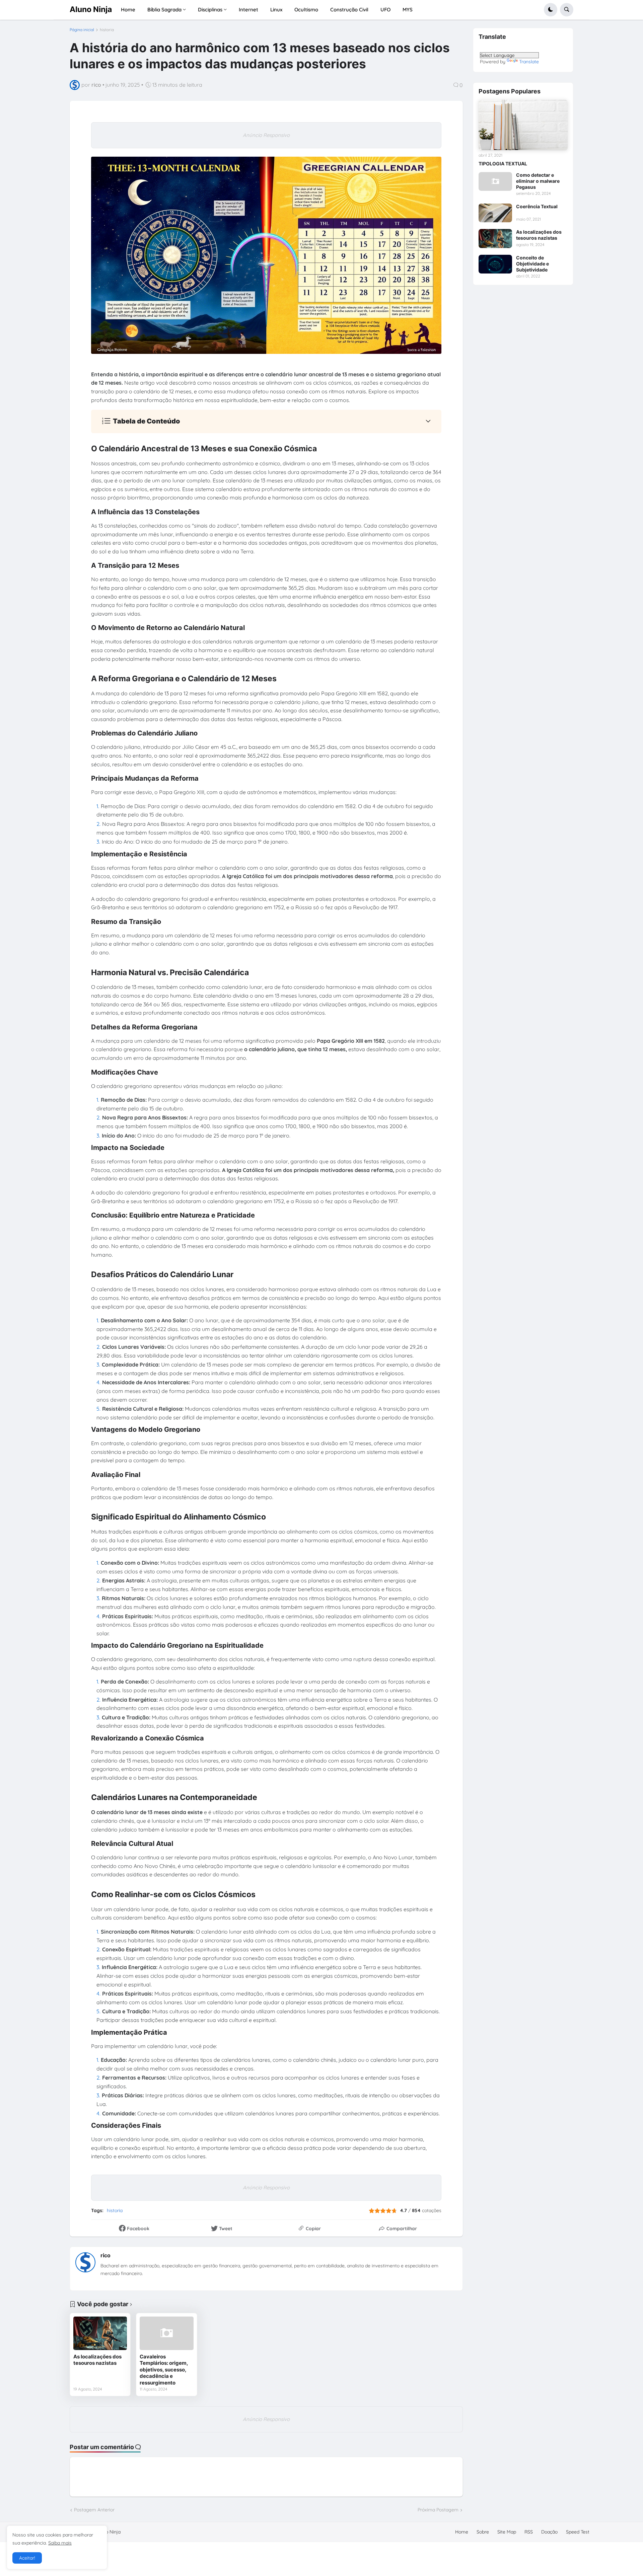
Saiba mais (60, 2543)
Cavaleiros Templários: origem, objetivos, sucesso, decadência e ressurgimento (164, 2370)
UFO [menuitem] (385, 10)
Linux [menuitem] (276, 10)
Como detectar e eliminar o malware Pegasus (538, 181)
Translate (529, 62)
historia (107, 30)
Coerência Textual (537, 206)
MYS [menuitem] (408, 10)
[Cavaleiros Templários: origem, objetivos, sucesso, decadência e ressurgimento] (166, 2333)
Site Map (507, 2532)
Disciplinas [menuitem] (210, 10)
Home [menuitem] (128, 10)
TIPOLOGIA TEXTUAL (503, 164)
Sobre (483, 2532)
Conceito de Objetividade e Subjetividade (532, 264)
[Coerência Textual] (495, 213)
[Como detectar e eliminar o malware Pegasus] (495, 181)
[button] (551, 10)
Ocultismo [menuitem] (306, 10)
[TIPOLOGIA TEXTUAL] (523, 125)
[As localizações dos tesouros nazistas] (100, 2333)
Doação (549, 2532)
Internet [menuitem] (248, 10)
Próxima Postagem (438, 2510)
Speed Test (578, 2532)
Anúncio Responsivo (266, 135)
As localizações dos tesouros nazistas (97, 2360)
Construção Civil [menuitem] (349, 10)
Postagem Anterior (94, 2510)
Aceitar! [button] (27, 2558)
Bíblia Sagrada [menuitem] (164, 10)
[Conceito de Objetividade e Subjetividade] (495, 264)
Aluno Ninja (91, 9)
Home (462, 2532)
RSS (529, 2532)
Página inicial (82, 30)
